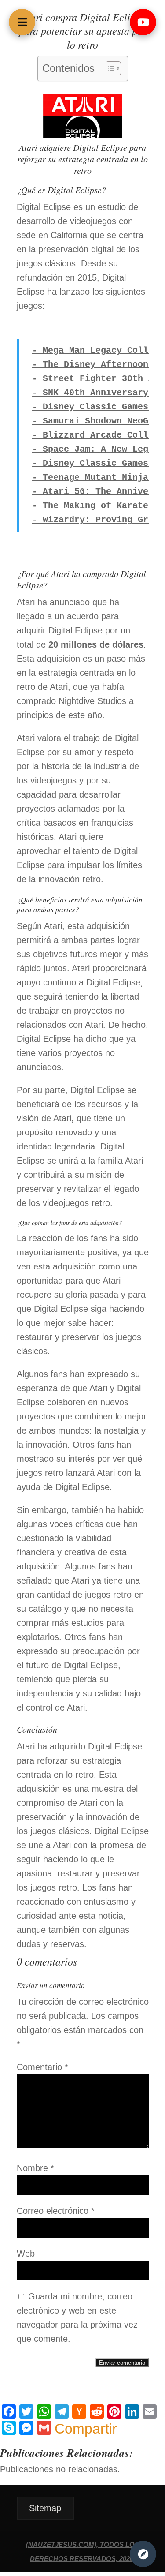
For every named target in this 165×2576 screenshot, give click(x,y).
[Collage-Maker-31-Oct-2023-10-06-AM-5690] (83, 135)
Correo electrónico (56, 2211)
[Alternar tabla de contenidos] (109, 68)
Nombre (35, 2168)
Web (26, 2254)
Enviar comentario (122, 2363)
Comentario (42, 2067)
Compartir (86, 2429)
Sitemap (45, 2508)
